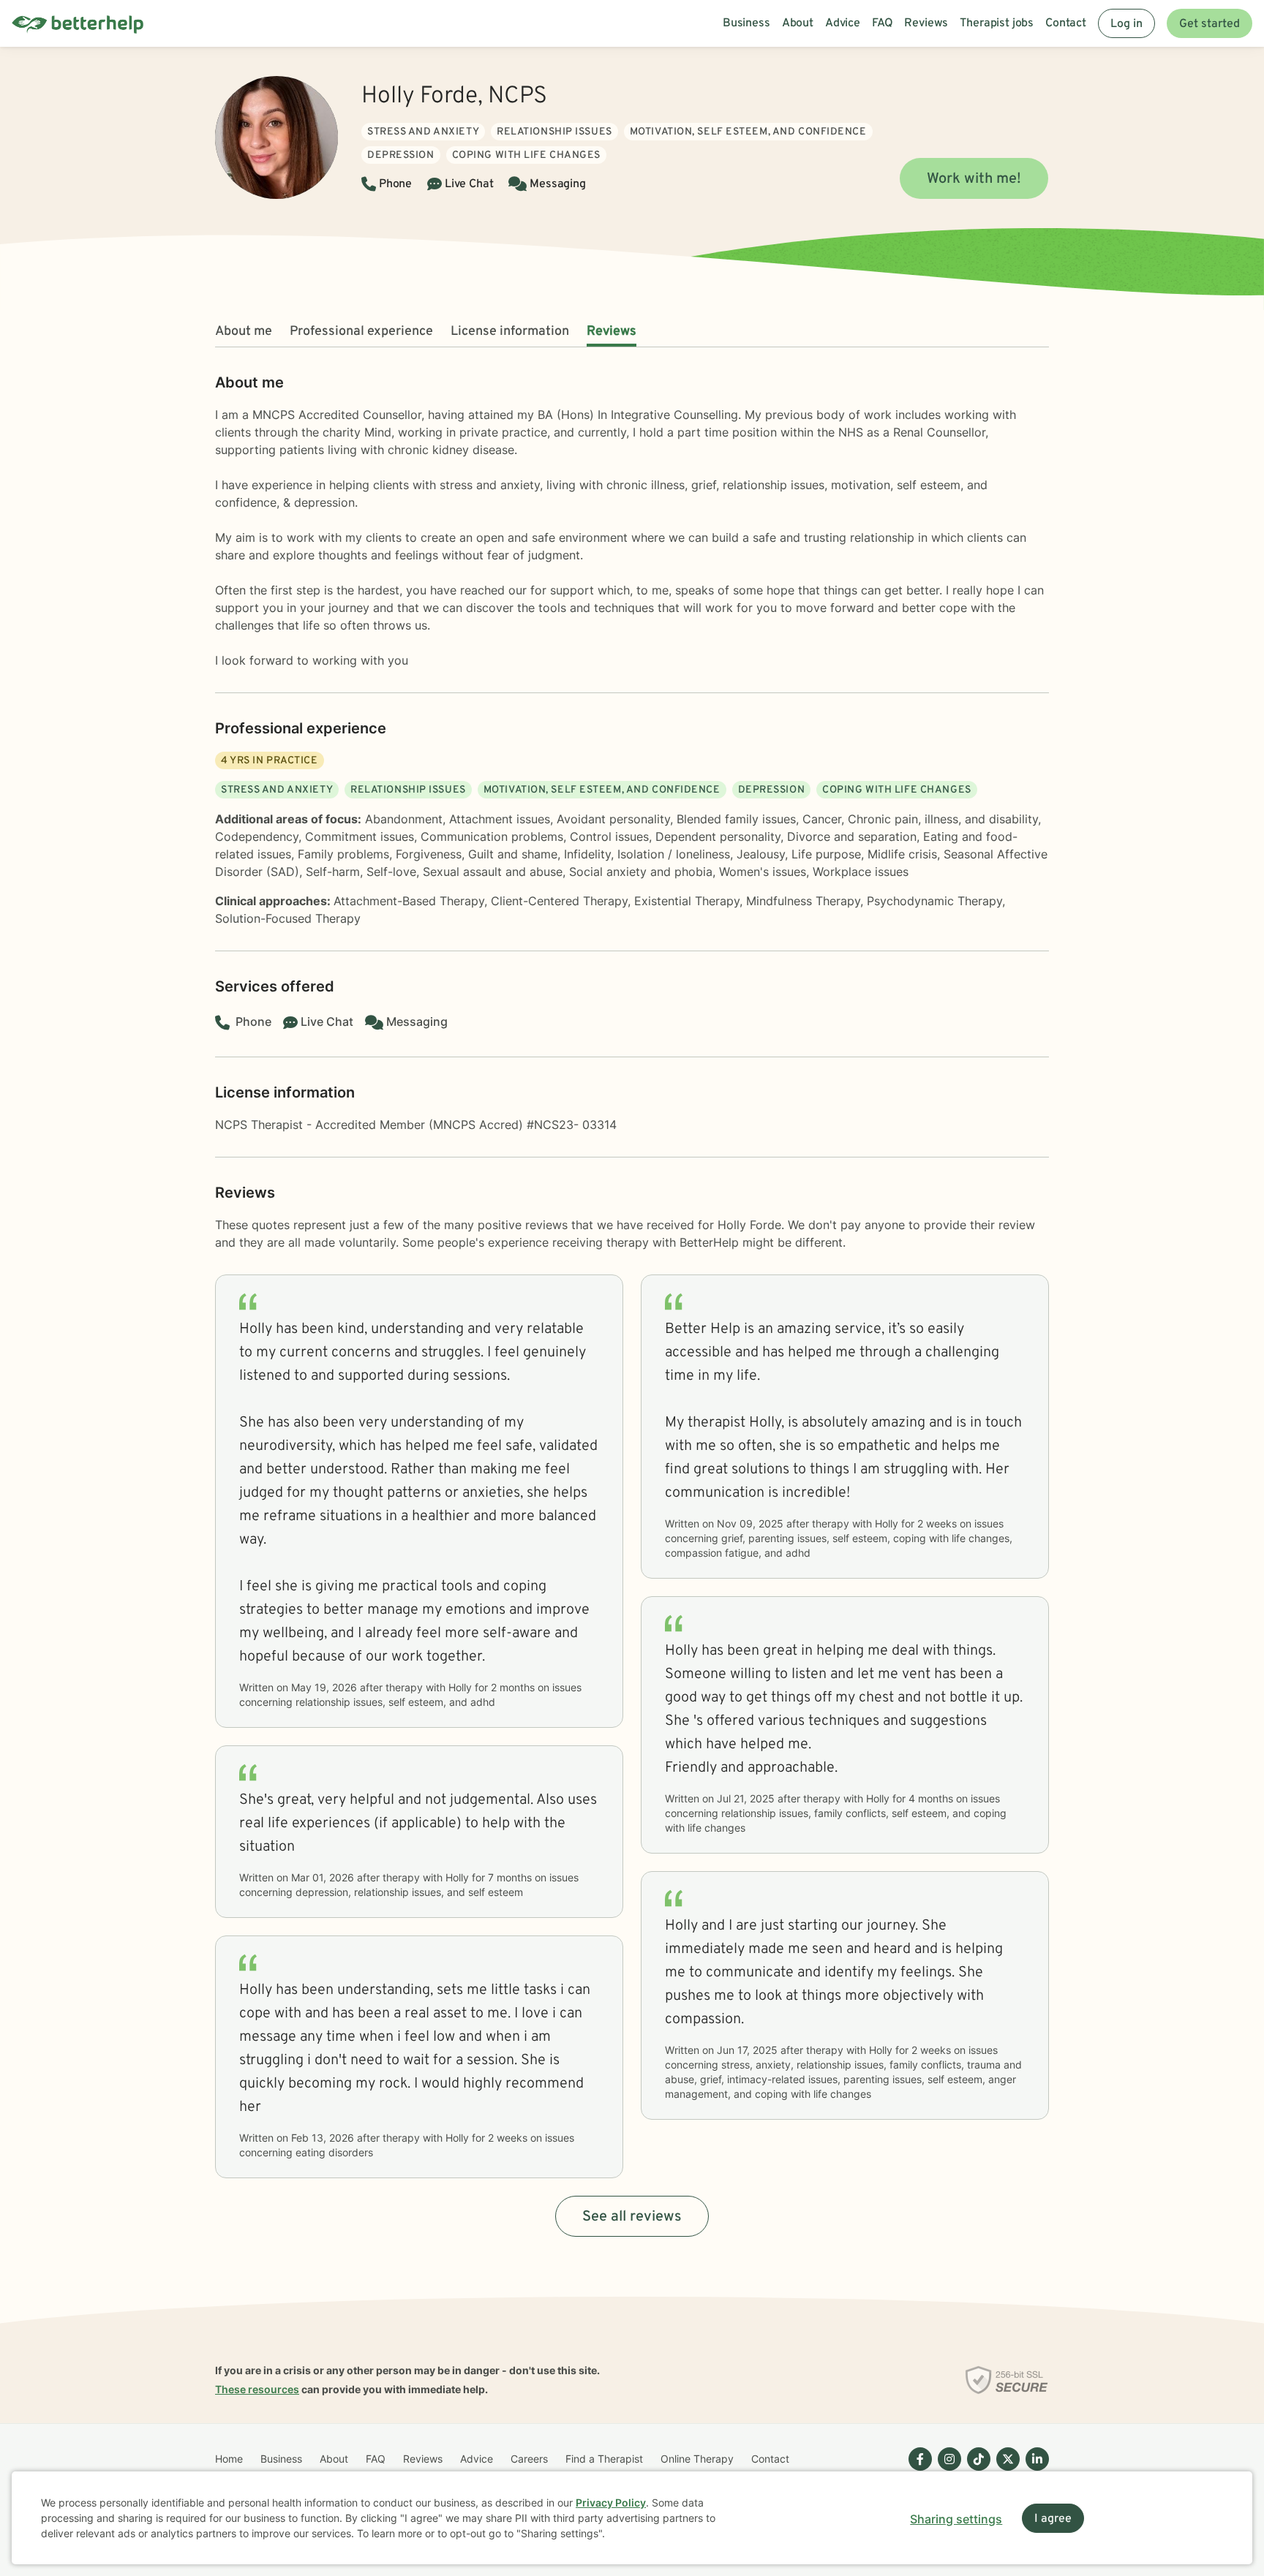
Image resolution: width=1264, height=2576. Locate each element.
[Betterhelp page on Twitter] (1005, 2471)
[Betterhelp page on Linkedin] (1034, 2471)
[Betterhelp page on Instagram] (947, 2471)
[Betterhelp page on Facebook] (917, 2471)
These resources (257, 2389)
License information (510, 332)
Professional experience (361, 332)
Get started (1210, 24)
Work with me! (974, 179)
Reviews (612, 332)
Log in (1126, 24)
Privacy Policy (611, 2503)
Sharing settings (956, 2519)
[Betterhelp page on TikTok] (976, 2471)
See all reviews (632, 2217)
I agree (1053, 2519)
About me (244, 332)
